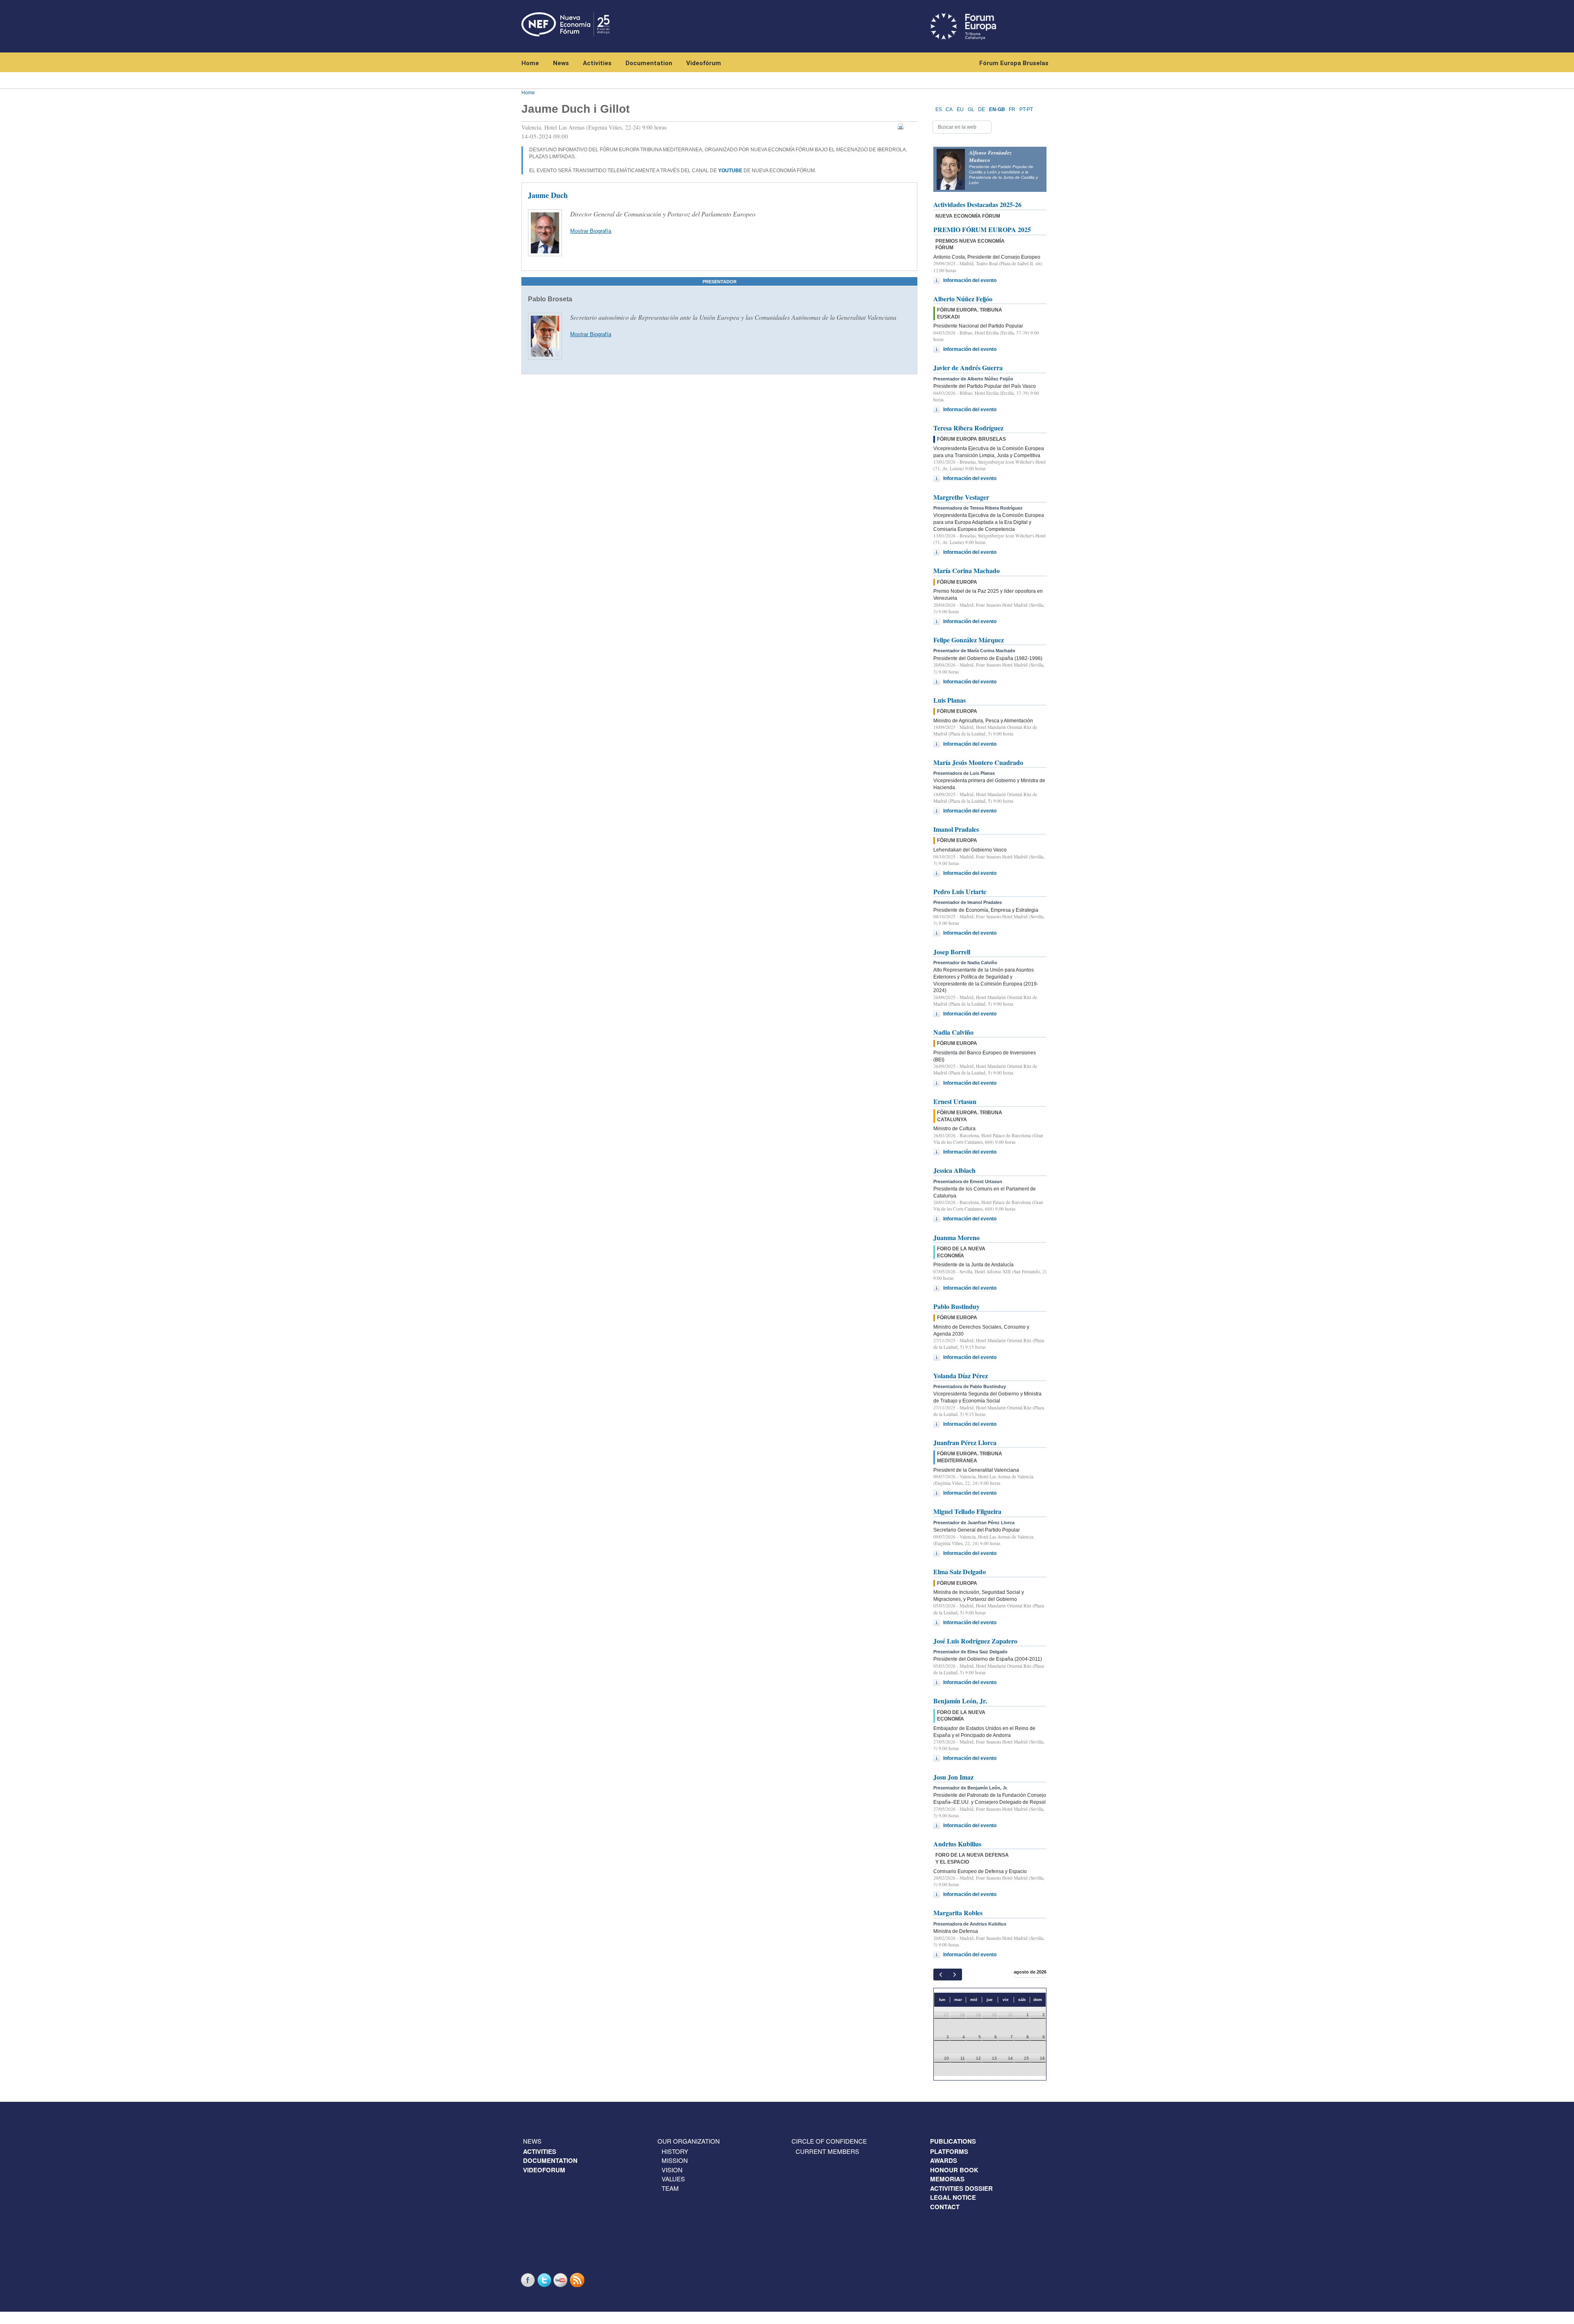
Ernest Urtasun (955, 1101)
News (561, 63)
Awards (944, 2160)
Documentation (649, 63)
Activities (597, 63)
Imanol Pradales (956, 829)
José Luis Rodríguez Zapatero (975, 1641)
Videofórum (704, 63)
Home (530, 63)
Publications (953, 2141)
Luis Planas (950, 700)
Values (673, 2179)
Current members (827, 2151)
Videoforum (544, 2170)
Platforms (949, 2151)
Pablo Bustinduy (956, 1306)
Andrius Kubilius (957, 1844)
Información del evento (970, 280)
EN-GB (997, 109)
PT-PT (1026, 109)
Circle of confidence (829, 2141)
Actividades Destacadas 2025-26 (977, 204)
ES (939, 109)
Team (670, 2188)
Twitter (545, 2280)
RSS (578, 2280)
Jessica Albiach (954, 1170)
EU (960, 109)
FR (1012, 109)
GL (971, 109)
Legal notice (953, 2197)
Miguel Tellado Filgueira (967, 1511)
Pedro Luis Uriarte (960, 891)
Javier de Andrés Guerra (968, 368)
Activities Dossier (961, 2188)
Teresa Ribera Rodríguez (968, 428)
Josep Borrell (952, 952)
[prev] (941, 1975)
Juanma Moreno (956, 1237)
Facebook (529, 2280)
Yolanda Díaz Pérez (961, 1376)
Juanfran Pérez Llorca (965, 1442)
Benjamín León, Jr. (960, 1701)
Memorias (947, 2179)
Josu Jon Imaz (953, 1777)
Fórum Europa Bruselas (1014, 63)
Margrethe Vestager (961, 497)
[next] (954, 1975)
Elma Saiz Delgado (960, 1572)
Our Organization (689, 2141)
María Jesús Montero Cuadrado (978, 762)
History (675, 2151)
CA (949, 109)
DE (981, 109)
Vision (672, 2170)
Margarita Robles (958, 1913)
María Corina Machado (967, 570)
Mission (675, 2160)
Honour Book (954, 2170)
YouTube (562, 2280)
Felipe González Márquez (969, 640)
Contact (945, 2207)
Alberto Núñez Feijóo (963, 299)
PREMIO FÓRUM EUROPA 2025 (982, 229)
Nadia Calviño (953, 1032)
